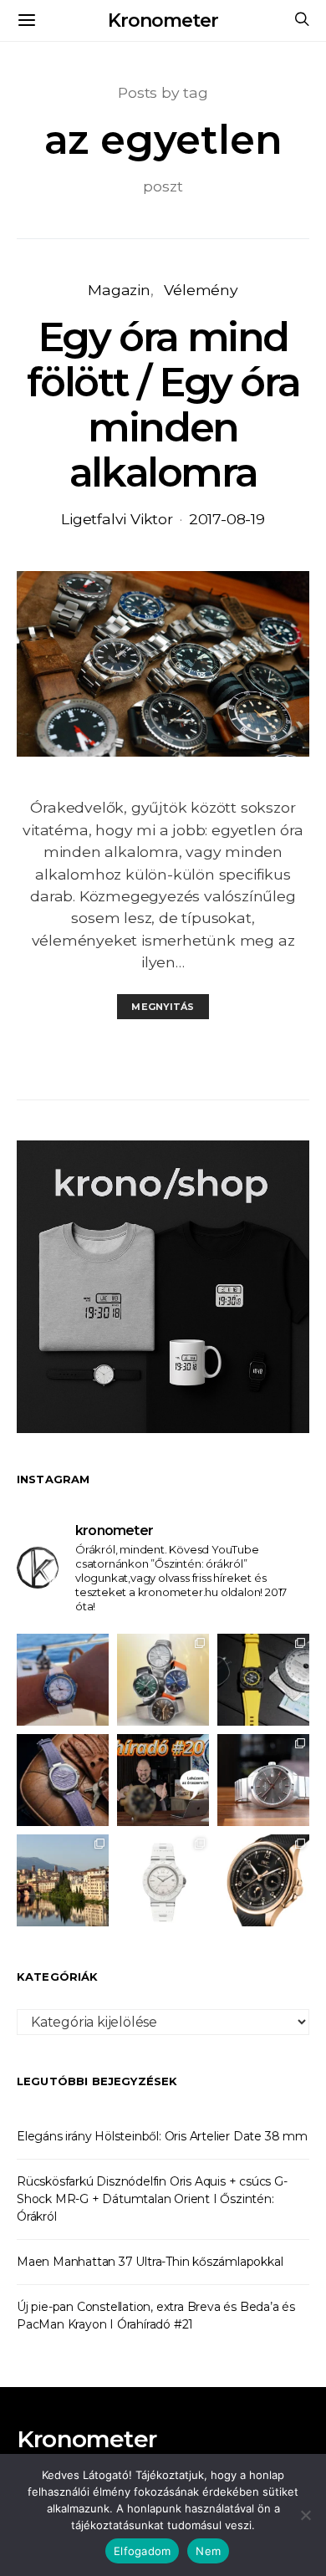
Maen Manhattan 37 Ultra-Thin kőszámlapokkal (150, 2262)
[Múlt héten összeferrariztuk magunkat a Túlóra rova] (63, 1880)
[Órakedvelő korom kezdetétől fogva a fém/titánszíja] (63, 1680)
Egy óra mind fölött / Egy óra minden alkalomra (163, 405)
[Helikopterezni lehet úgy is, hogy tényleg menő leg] (263, 1680)
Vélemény (201, 290)
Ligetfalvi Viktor (117, 519)
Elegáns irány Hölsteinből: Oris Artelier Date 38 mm (162, 2136)
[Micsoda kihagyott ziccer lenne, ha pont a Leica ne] (163, 1680)
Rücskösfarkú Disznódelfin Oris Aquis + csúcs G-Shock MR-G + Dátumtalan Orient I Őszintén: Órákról (152, 2199)
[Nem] (305, 2515)
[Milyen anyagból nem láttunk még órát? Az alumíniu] (163, 1880)
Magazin (119, 290)
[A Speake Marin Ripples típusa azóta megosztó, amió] (63, 1780)
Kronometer (163, 20)
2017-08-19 (227, 519)
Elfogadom (142, 2551)
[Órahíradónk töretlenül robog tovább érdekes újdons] (163, 1780)
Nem (208, 2551)
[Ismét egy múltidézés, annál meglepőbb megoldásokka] (263, 1780)
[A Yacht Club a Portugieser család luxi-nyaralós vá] (263, 1880)
